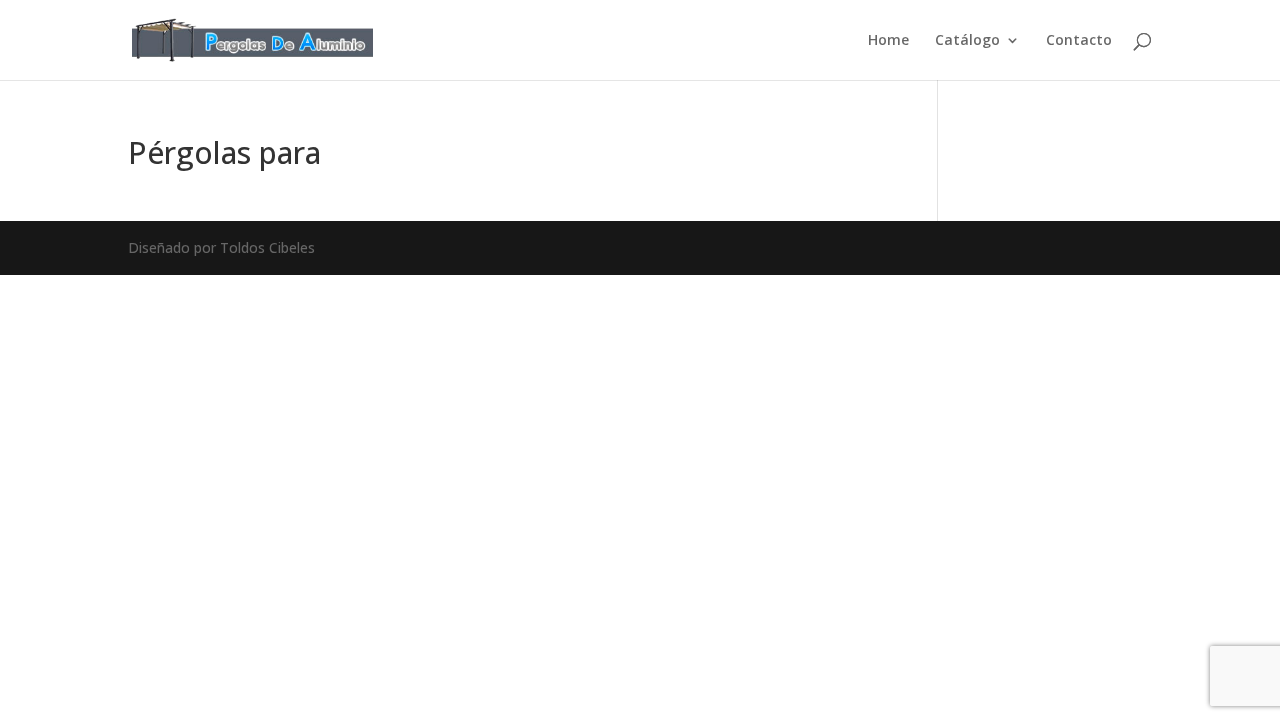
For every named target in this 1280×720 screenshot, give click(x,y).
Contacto (1079, 41)
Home (888, 41)
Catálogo (967, 41)
